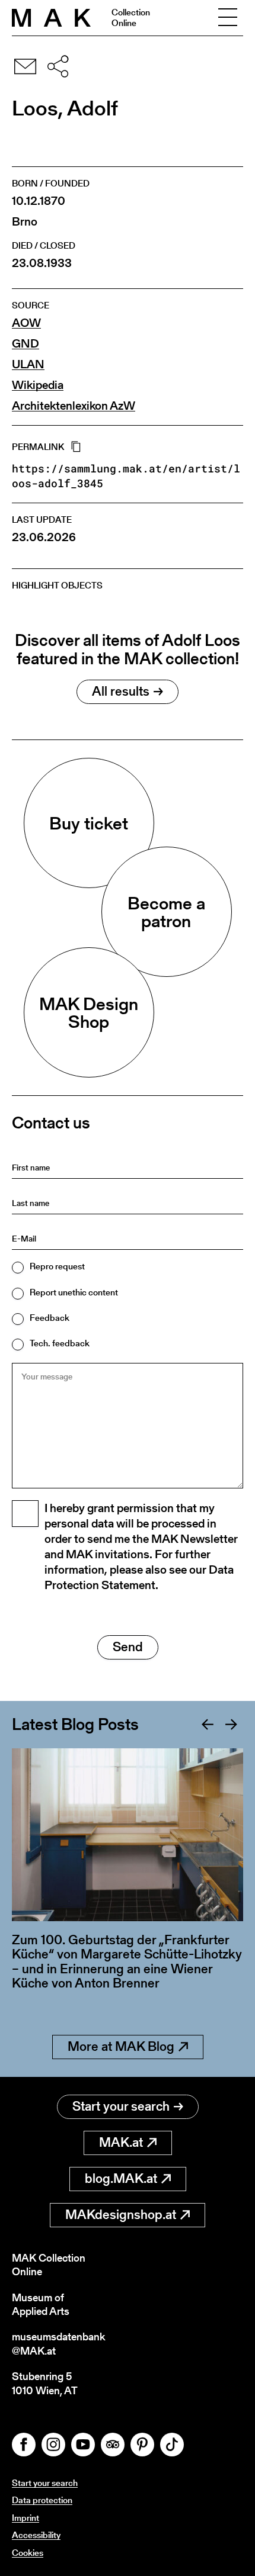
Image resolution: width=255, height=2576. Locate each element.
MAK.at (121, 2142)
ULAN (28, 364)
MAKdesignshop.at (121, 2215)
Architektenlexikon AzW (74, 406)
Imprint (26, 2518)
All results (121, 691)
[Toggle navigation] (228, 18)
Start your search (121, 2106)
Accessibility (36, 2535)
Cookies (28, 2553)
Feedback (50, 1318)
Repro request (57, 1266)
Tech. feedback (60, 1343)
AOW (26, 323)
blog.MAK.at (121, 2178)
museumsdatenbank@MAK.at (58, 2344)
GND (26, 344)
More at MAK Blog (121, 2046)
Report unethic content (74, 1292)
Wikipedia (38, 385)
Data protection (42, 2500)
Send (128, 1647)
